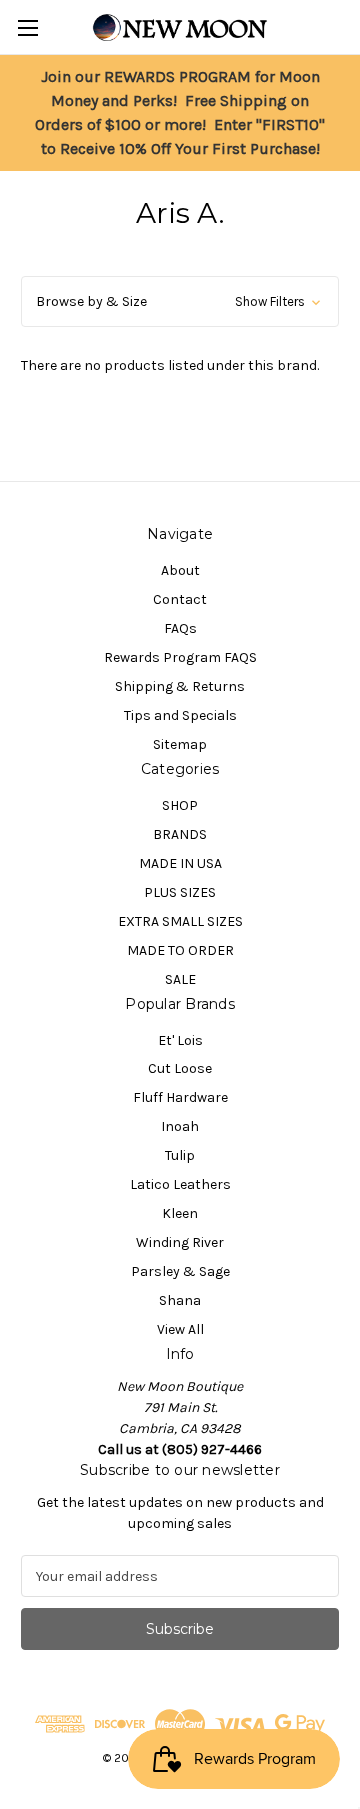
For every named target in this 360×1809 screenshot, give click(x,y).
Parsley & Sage (180, 1271)
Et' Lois (180, 1040)
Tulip (180, 1155)
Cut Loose (180, 1068)
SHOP (180, 805)
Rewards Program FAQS (180, 657)
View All (180, 1329)
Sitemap (180, 744)
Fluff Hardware (180, 1097)
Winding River (180, 1242)
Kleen (180, 1213)
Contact (180, 599)
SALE (180, 979)
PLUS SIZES (180, 892)
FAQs (180, 628)
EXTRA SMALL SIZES (180, 921)
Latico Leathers (180, 1184)
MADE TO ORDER (180, 950)
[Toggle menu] (27, 27)
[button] (180, 301)
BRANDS (180, 834)
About (180, 570)
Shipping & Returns (180, 686)
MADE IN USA (180, 863)
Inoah (180, 1126)
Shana (180, 1300)
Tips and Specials (180, 715)
